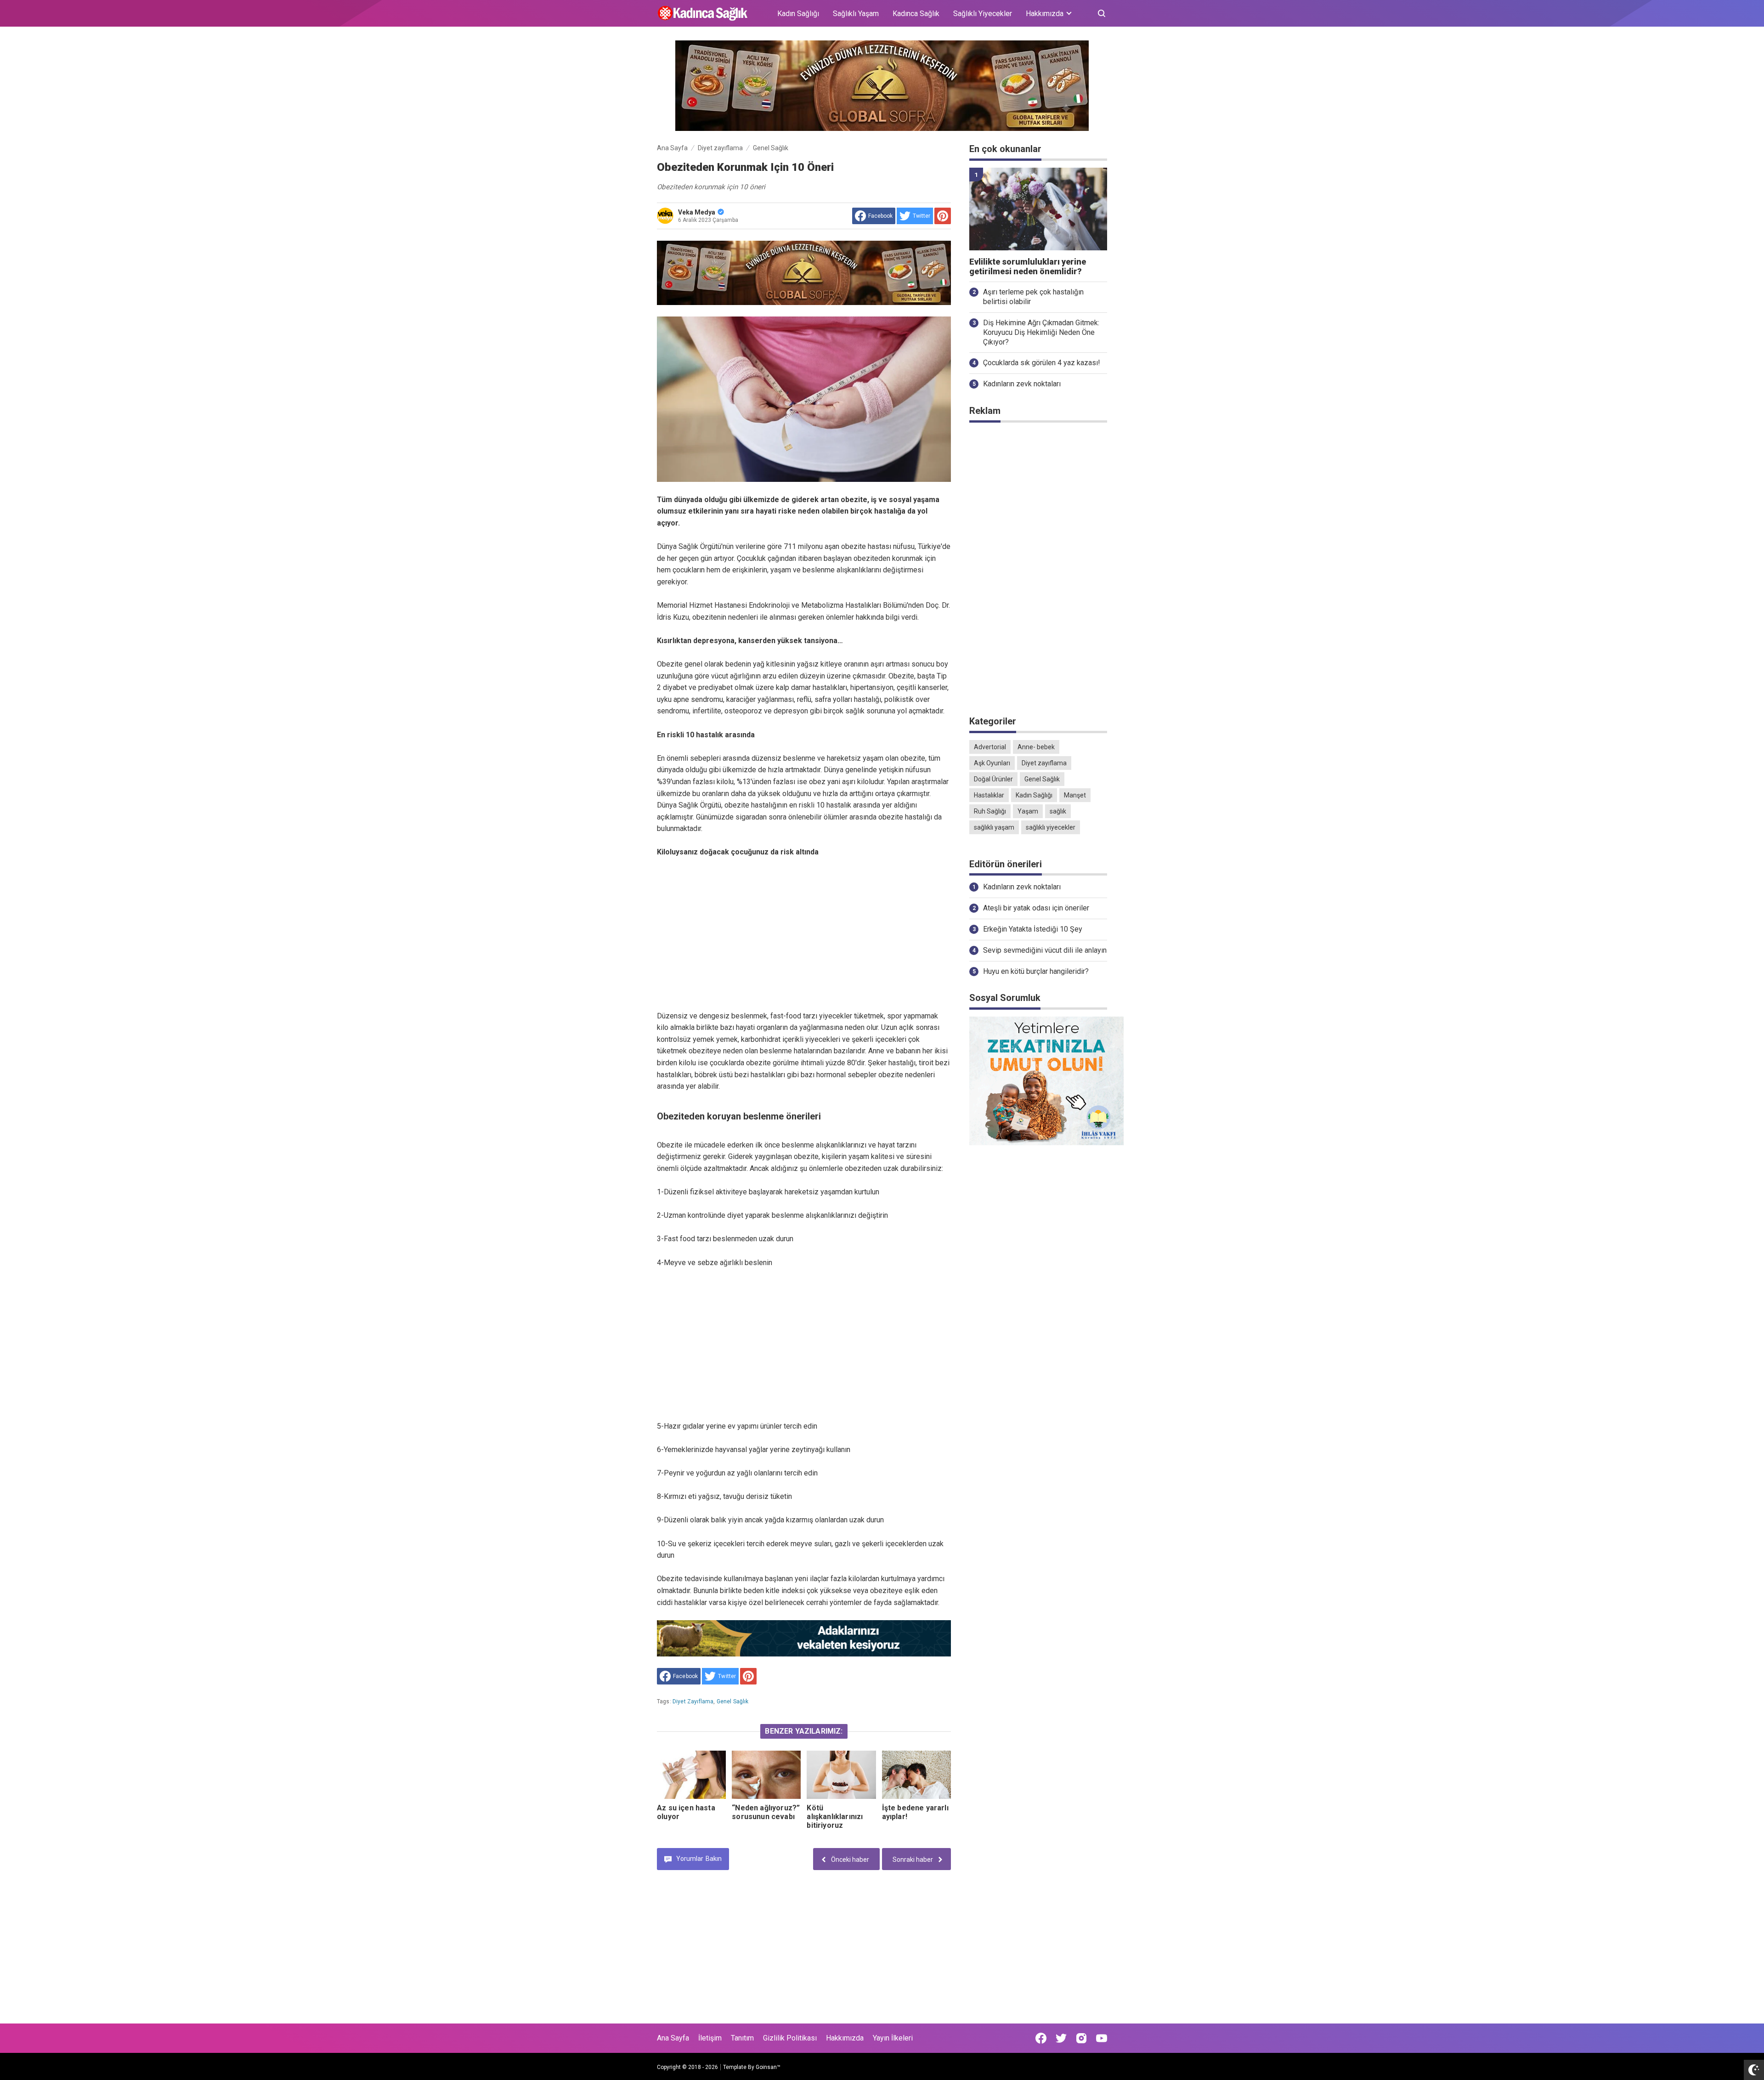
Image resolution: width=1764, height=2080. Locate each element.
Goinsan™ (768, 2067)
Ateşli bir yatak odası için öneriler (1036, 908)
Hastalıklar (989, 795)
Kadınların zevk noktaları (1022, 384)
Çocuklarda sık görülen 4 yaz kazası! (1042, 363)
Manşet (1075, 795)
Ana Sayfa (673, 2038)
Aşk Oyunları (992, 763)
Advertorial (990, 747)
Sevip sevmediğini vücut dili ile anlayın (1045, 950)
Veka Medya (697, 212)
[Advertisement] (804, 922)
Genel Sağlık (733, 1701)
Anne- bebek (1036, 747)
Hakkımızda (845, 2038)
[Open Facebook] (1041, 2038)
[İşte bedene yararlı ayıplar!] (916, 1775)
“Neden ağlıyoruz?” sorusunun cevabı (766, 1812)
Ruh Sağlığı (990, 811)
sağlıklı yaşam (994, 827)
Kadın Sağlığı (798, 14)
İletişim (710, 2038)
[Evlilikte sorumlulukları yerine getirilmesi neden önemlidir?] (1038, 209)
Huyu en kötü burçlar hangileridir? (1036, 971)
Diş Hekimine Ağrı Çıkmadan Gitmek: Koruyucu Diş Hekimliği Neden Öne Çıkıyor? (1041, 332)
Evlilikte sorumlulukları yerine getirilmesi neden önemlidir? (1028, 267)
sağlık (1058, 811)
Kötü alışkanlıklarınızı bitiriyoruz (835, 1817)
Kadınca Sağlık (916, 14)
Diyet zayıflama (693, 1701)
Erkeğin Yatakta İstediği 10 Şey (1033, 929)
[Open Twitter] (1061, 2038)
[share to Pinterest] (943, 216)
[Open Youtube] (1102, 2038)
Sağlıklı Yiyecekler (983, 14)
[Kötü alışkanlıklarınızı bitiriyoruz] (841, 1775)
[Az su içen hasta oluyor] (691, 1775)
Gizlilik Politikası (790, 2038)
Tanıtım (742, 2038)
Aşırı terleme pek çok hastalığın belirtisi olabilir (1033, 297)
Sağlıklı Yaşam (856, 14)
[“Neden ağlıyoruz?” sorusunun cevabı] (766, 1775)
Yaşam (1028, 811)
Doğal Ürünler (993, 779)
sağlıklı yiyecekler (1051, 827)
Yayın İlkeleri (893, 2038)
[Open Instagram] (1081, 2038)
